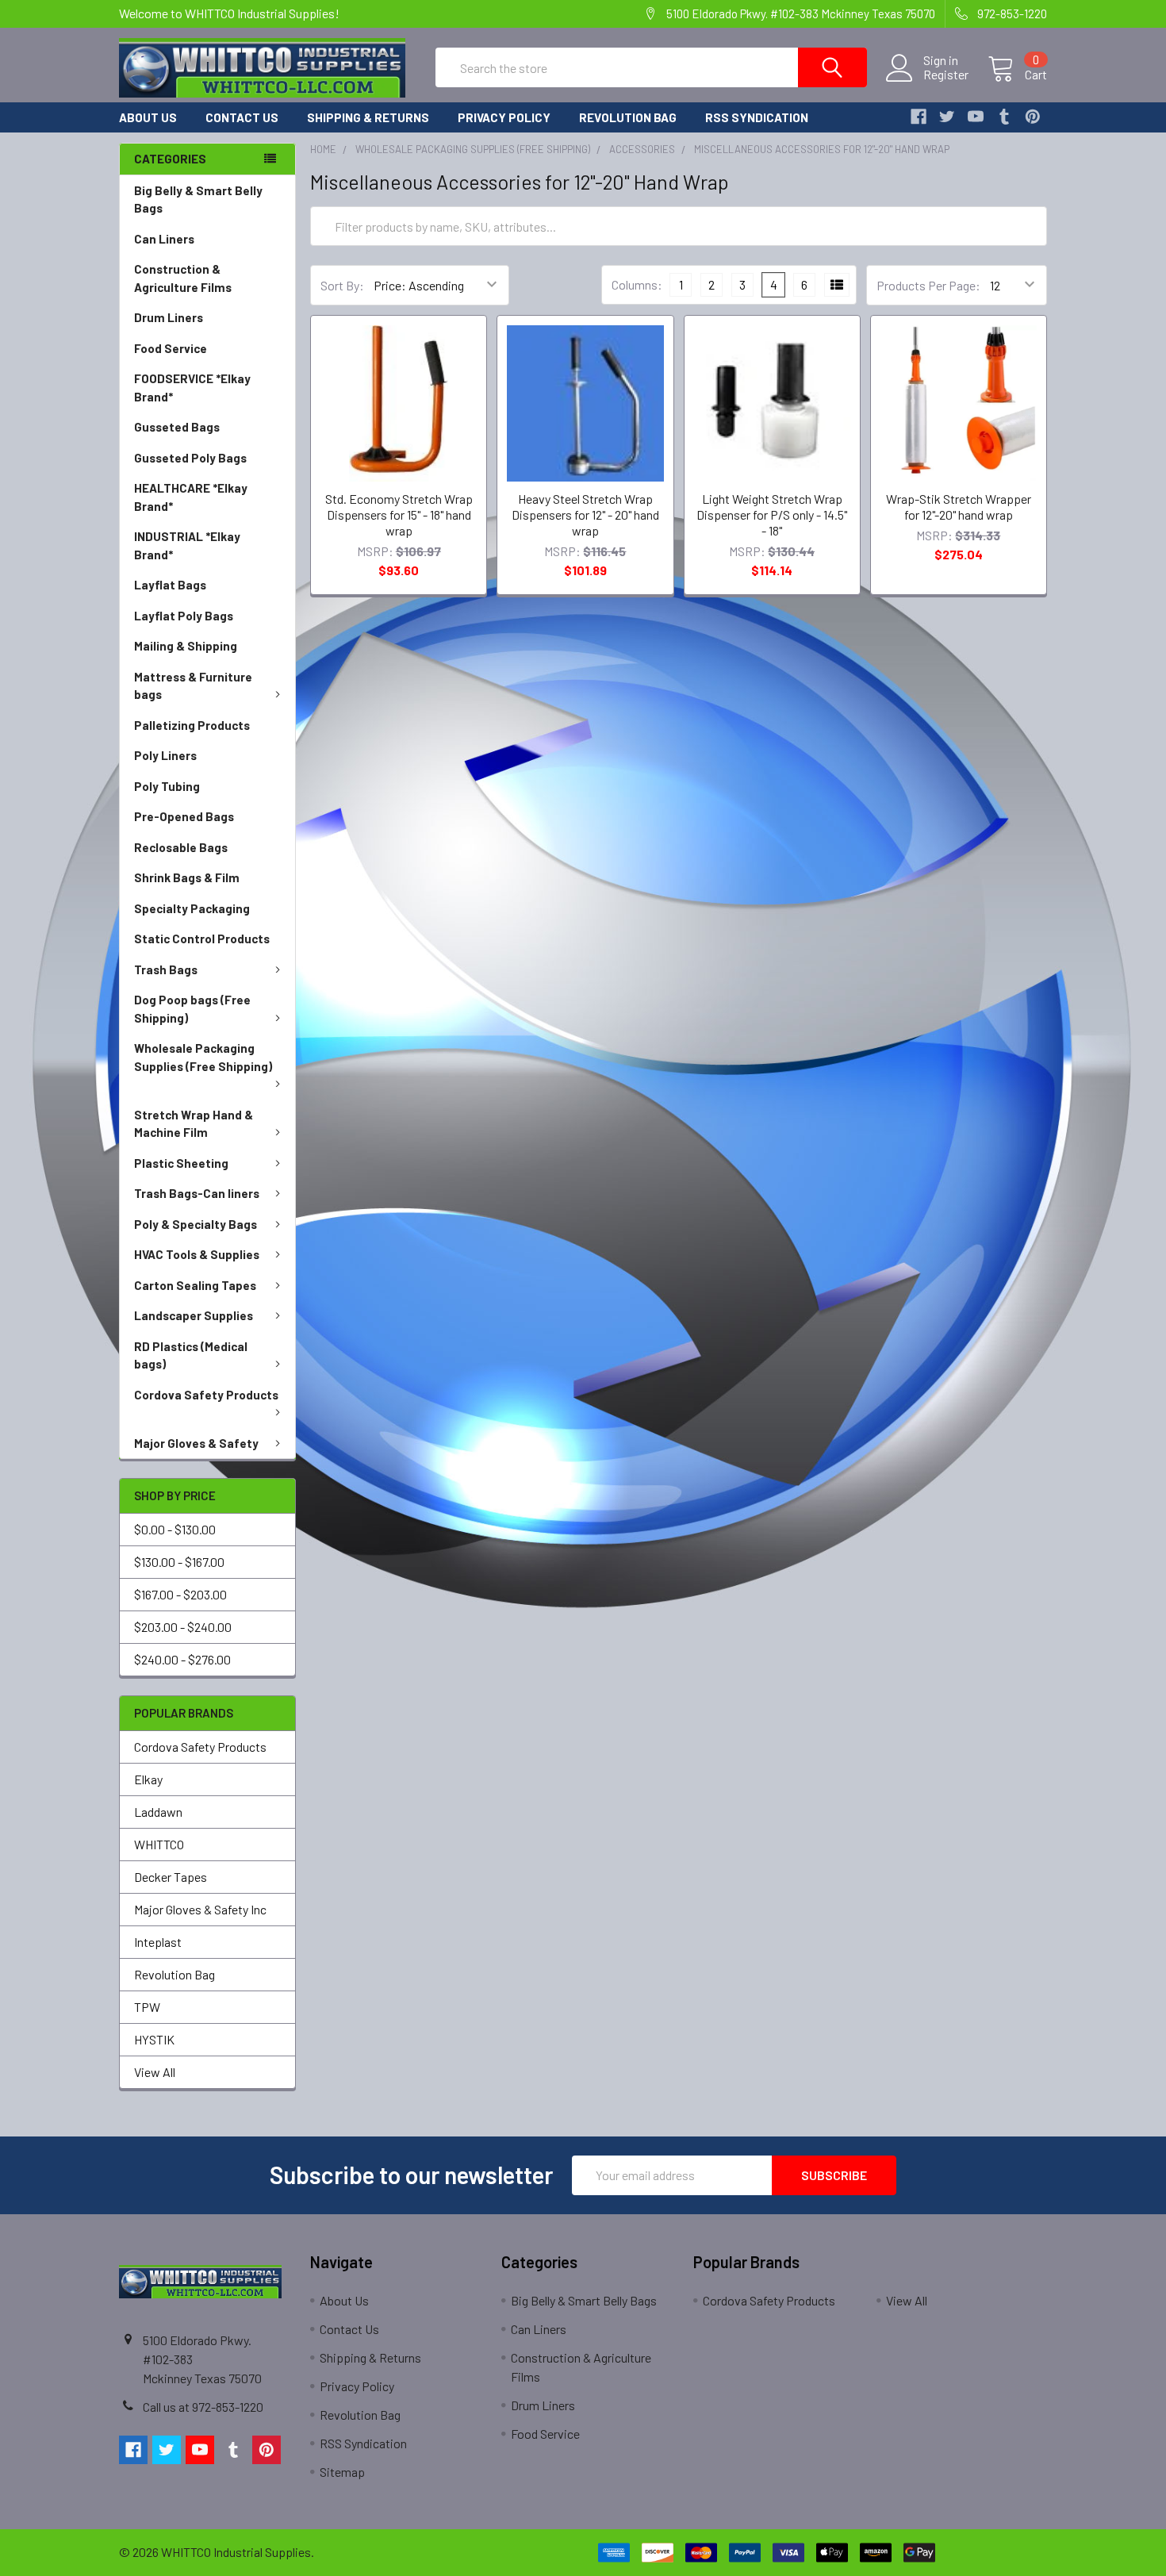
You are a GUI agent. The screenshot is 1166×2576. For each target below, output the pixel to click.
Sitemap (342, 2472)
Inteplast (158, 1942)
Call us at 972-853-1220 (203, 2407)
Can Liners (164, 239)
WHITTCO (159, 1844)
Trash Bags (166, 969)
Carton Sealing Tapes (195, 1285)
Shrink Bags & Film (187, 877)
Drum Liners (169, 317)
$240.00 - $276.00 (182, 1659)
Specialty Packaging (192, 908)
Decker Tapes (171, 1877)
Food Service (171, 348)
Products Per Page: (928, 285)
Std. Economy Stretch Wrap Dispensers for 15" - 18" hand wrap (399, 514)
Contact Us (242, 117)
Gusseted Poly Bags (190, 458)
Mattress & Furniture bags (193, 686)
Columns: (637, 284)
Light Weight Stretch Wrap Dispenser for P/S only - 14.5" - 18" (772, 514)
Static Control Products (202, 939)
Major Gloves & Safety (196, 1443)
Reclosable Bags (181, 847)
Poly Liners (165, 755)
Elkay (148, 1779)
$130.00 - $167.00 (179, 1562)
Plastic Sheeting (181, 1163)
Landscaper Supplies (194, 1315)
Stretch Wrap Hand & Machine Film (194, 1124)
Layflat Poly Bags (184, 616)
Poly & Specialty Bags (196, 1224)
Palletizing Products (192, 725)
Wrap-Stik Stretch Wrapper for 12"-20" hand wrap (959, 507)
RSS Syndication (757, 117)
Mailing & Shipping (186, 646)
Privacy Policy (504, 117)
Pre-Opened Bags (184, 816)
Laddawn (158, 1812)
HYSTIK (154, 2039)
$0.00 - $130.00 (175, 1529)
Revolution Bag (628, 117)
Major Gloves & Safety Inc (200, 1909)
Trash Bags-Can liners (197, 1193)
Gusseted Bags (177, 427)
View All (155, 2072)
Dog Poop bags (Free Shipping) (192, 1009)
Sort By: (342, 285)
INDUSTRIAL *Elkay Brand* (187, 545)
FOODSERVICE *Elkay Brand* (192, 388)
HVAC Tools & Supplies (197, 1254)
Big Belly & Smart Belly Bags (198, 200)
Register (946, 75)
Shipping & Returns (368, 117)
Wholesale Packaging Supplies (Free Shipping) (203, 1057)
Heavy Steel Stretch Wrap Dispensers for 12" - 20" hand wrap (585, 514)
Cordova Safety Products (206, 1395)
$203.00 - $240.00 (183, 1627)
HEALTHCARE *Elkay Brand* (191, 497)
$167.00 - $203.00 (180, 1594)
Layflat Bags (170, 585)
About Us (148, 117)
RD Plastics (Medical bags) (191, 1355)
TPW (147, 2007)
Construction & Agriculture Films (183, 278)
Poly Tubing (167, 786)
